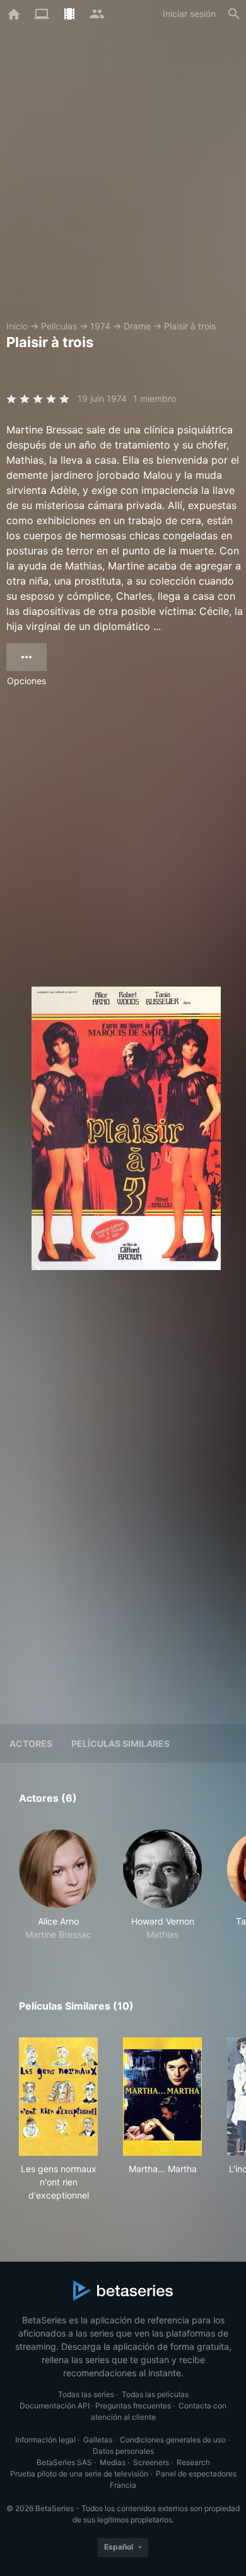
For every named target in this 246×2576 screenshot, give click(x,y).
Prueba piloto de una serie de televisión (79, 2474)
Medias (113, 2462)
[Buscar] (234, 14)
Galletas (98, 2440)
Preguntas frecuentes (133, 2406)
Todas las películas (155, 2394)
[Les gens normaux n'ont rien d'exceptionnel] (58, 2097)
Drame (137, 326)
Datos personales (123, 2451)
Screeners (151, 2462)
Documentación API (55, 2406)
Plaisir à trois (190, 326)
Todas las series (86, 2394)
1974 (100, 326)
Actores (31, 1743)
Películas (59, 326)
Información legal (45, 2440)
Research (193, 2462)
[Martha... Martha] (162, 2097)
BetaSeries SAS (64, 2462)
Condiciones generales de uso (173, 2440)
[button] (58, 1885)
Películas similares (120, 1743)
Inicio (17, 326)
